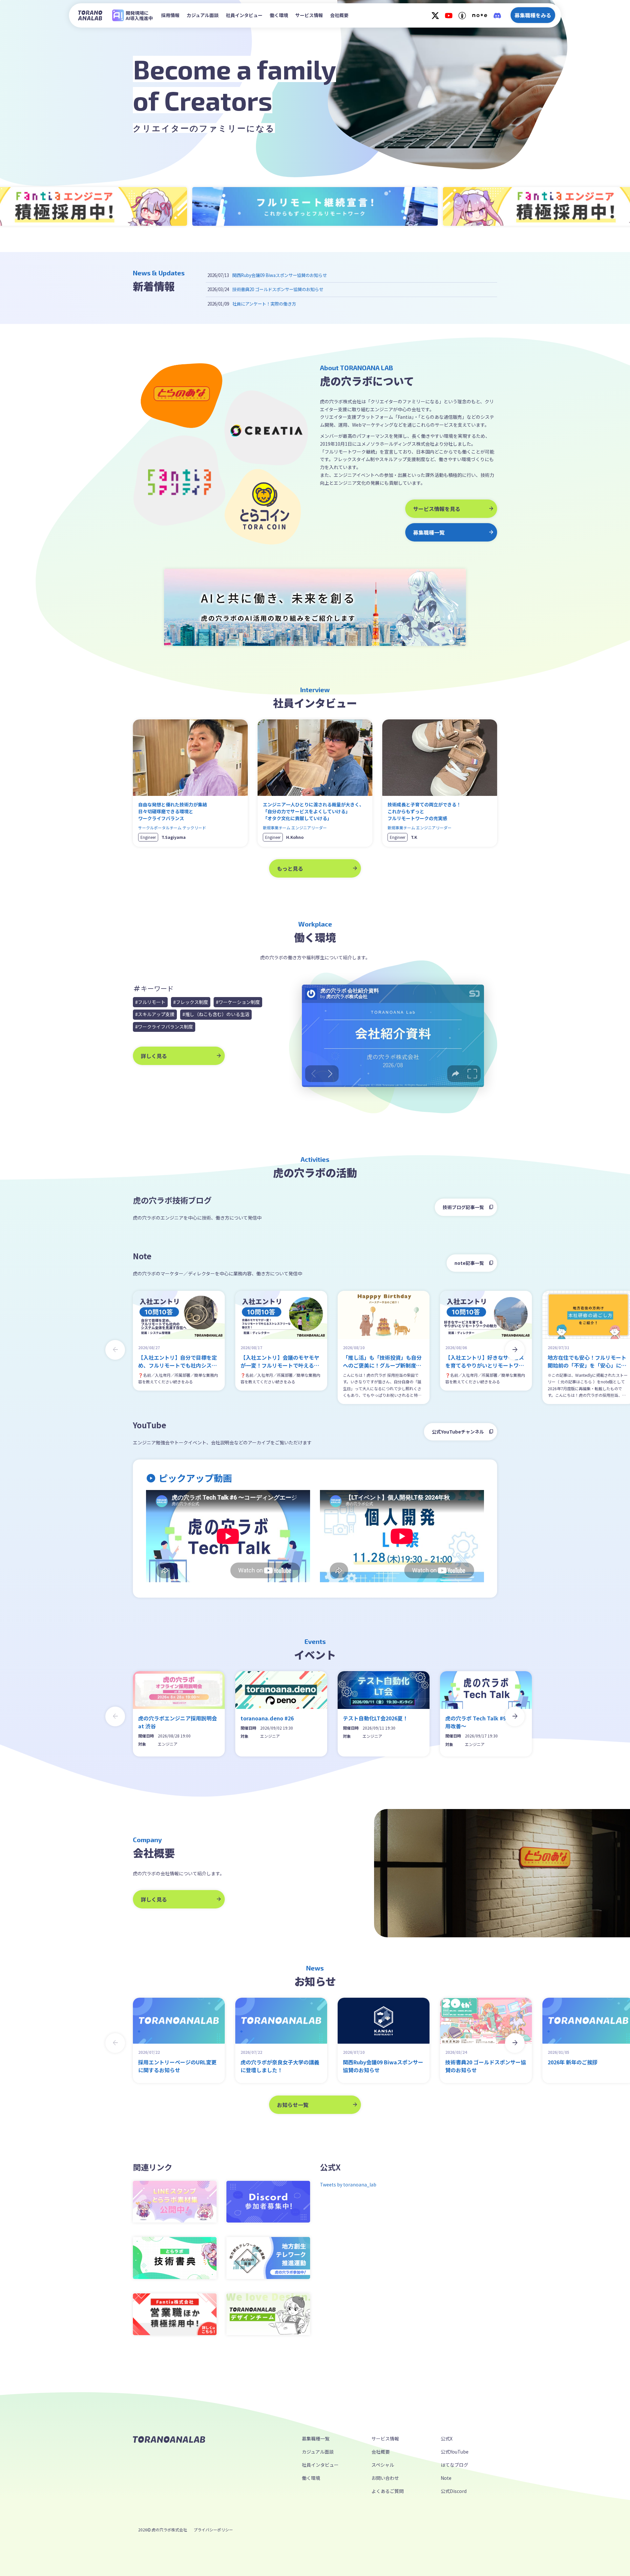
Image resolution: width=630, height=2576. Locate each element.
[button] (515, 1350)
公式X (447, 2438)
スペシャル (383, 2465)
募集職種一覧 (429, 532)
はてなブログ (454, 2465)
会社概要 (339, 15)
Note (446, 2478)
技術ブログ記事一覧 (463, 1207)
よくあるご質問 (388, 2491)
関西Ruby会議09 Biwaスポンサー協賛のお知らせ (280, 275)
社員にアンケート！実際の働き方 (264, 304)
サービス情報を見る (437, 509)
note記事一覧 (469, 1263)
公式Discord (454, 2491)
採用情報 (170, 15)
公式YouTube (455, 2452)
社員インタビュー (244, 15)
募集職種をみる (533, 15)
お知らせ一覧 (293, 2105)
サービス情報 (309, 15)
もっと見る (290, 868)
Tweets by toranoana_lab (348, 2184)
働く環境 (279, 15)
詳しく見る (154, 1056)
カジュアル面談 (203, 15)
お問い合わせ (385, 2478)
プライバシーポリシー (213, 2530)
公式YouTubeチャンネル (458, 1432)
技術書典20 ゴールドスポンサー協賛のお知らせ (278, 289)
